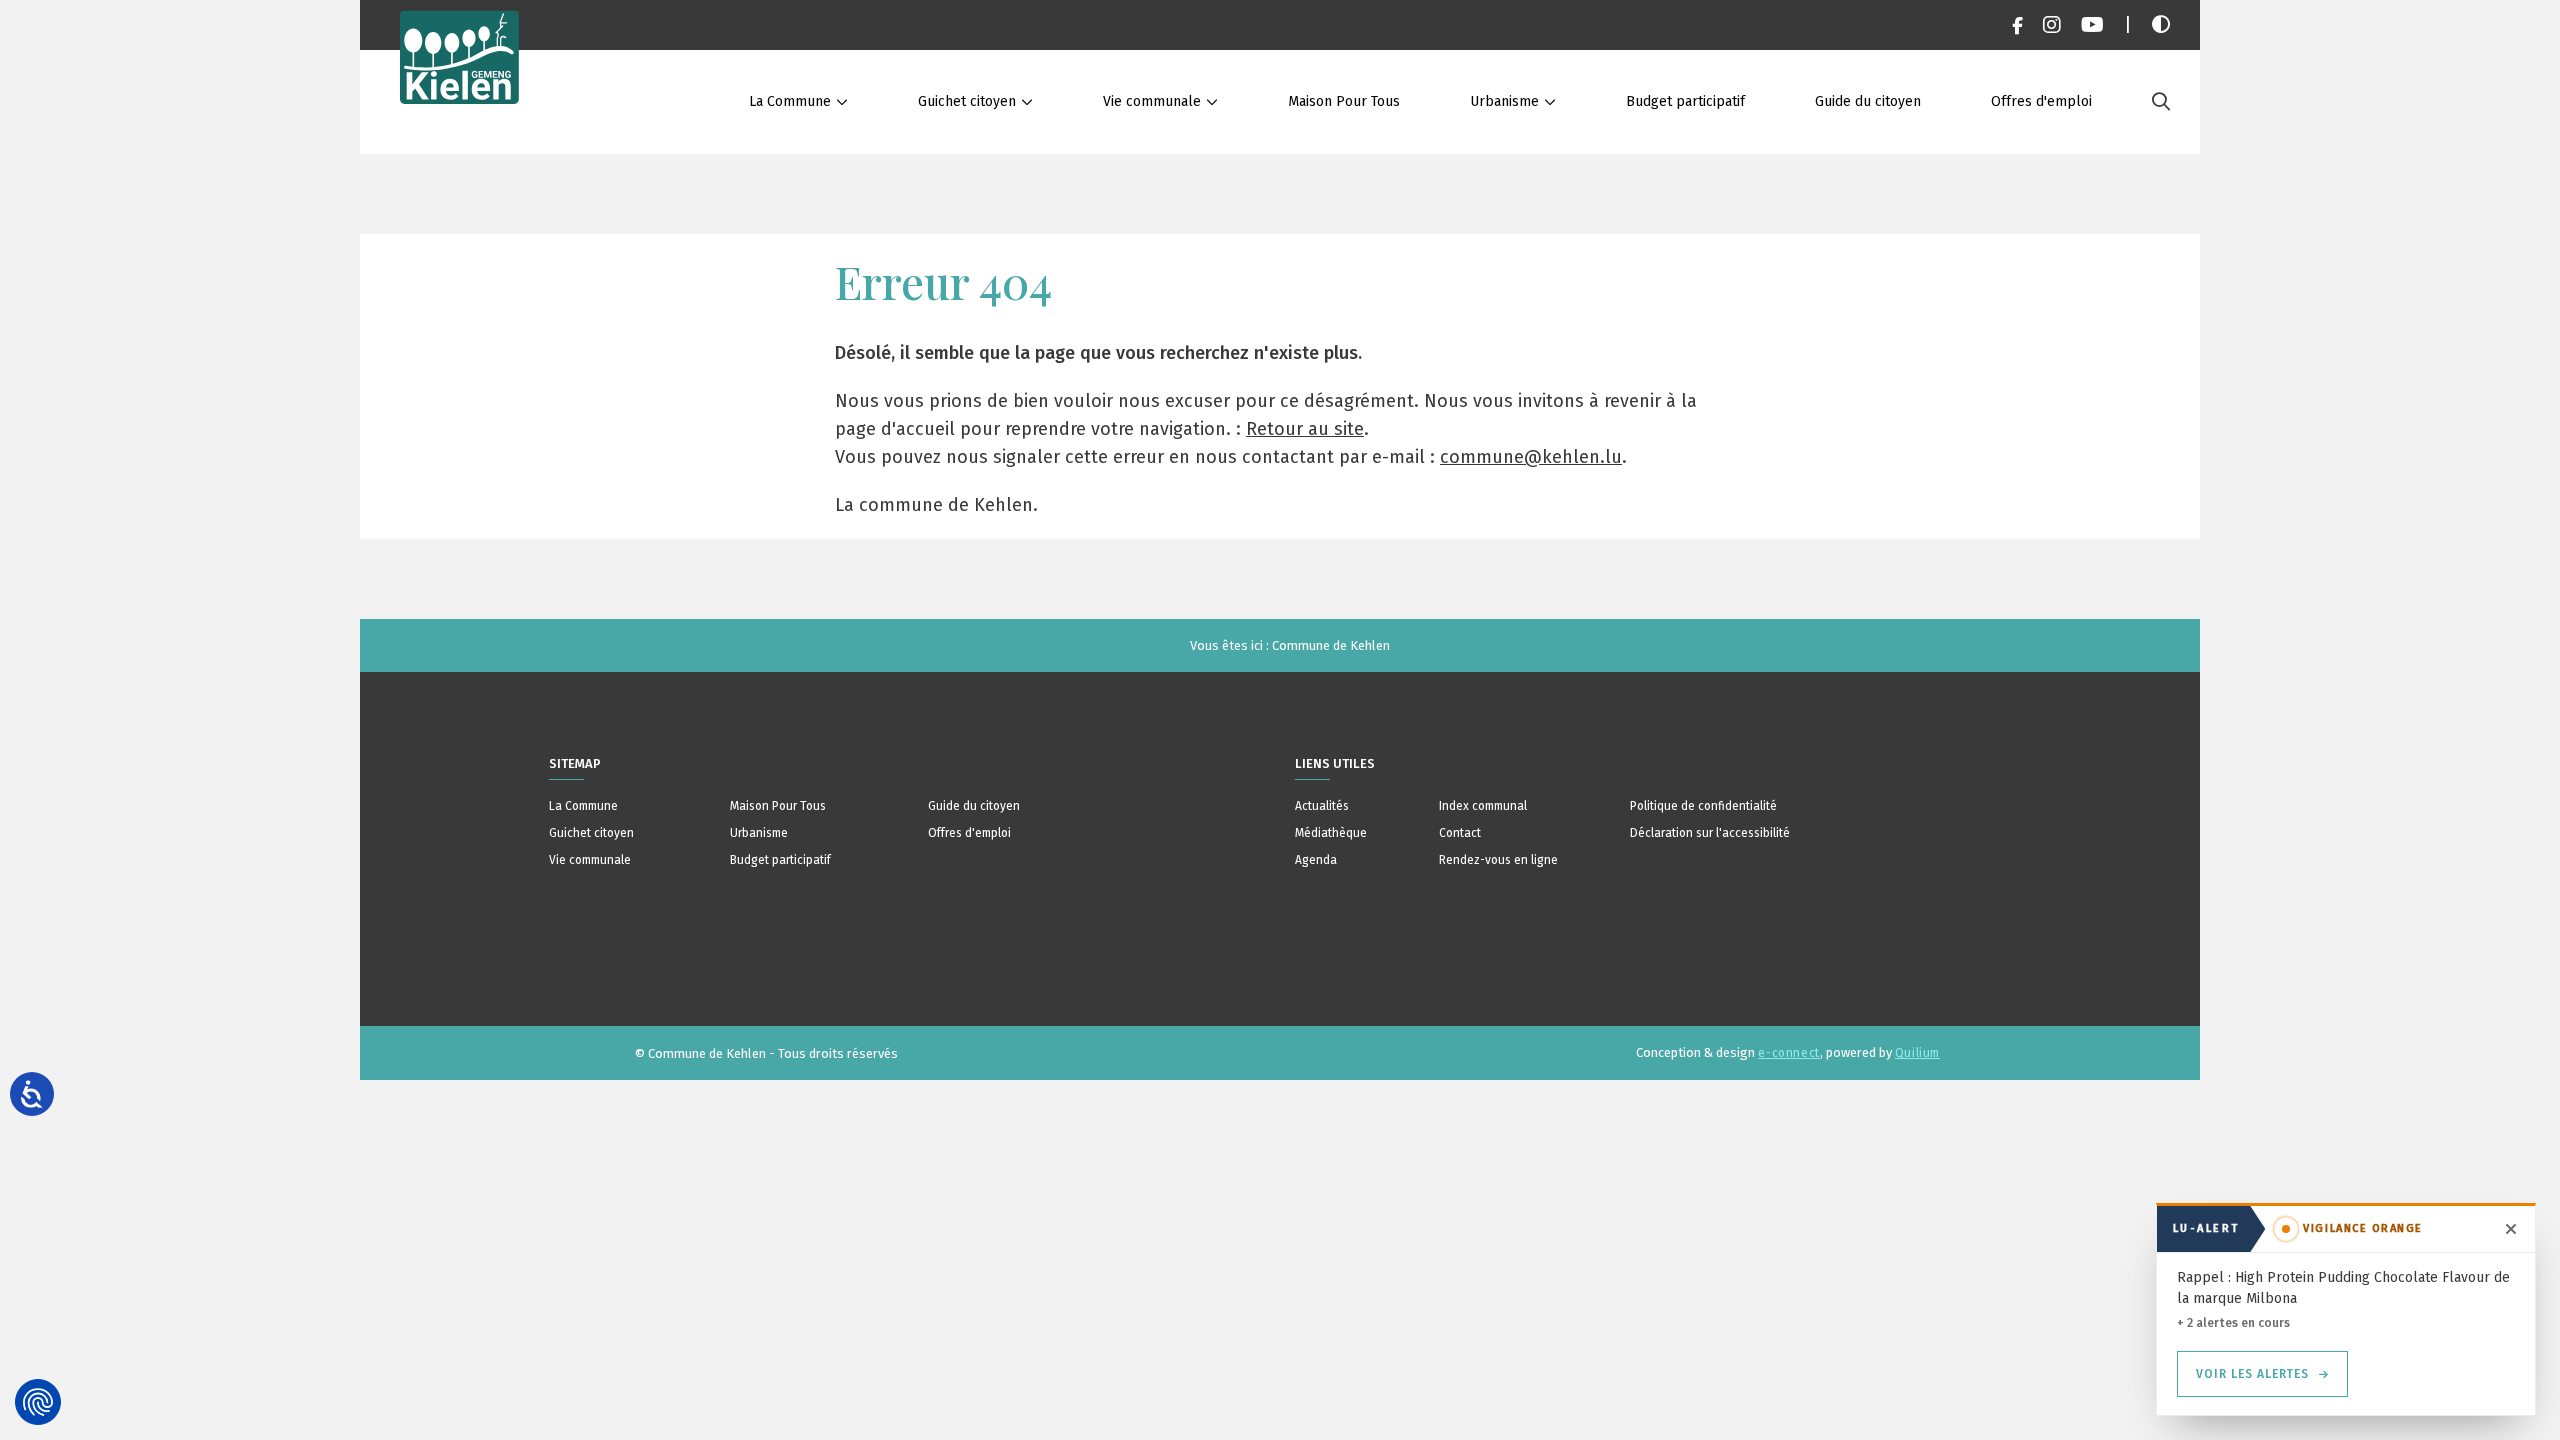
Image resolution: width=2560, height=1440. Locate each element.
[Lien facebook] (2017, 25)
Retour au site (1305, 429)
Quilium (1917, 1053)
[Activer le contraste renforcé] (2161, 25)
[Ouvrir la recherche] (2161, 102)
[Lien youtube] (2092, 25)
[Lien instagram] (2052, 25)
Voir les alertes (2252, 1374)
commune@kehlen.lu (1531, 457)
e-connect (1788, 1053)
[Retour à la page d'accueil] (460, 77)
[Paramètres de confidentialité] (38, 1402)
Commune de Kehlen (1331, 645)
